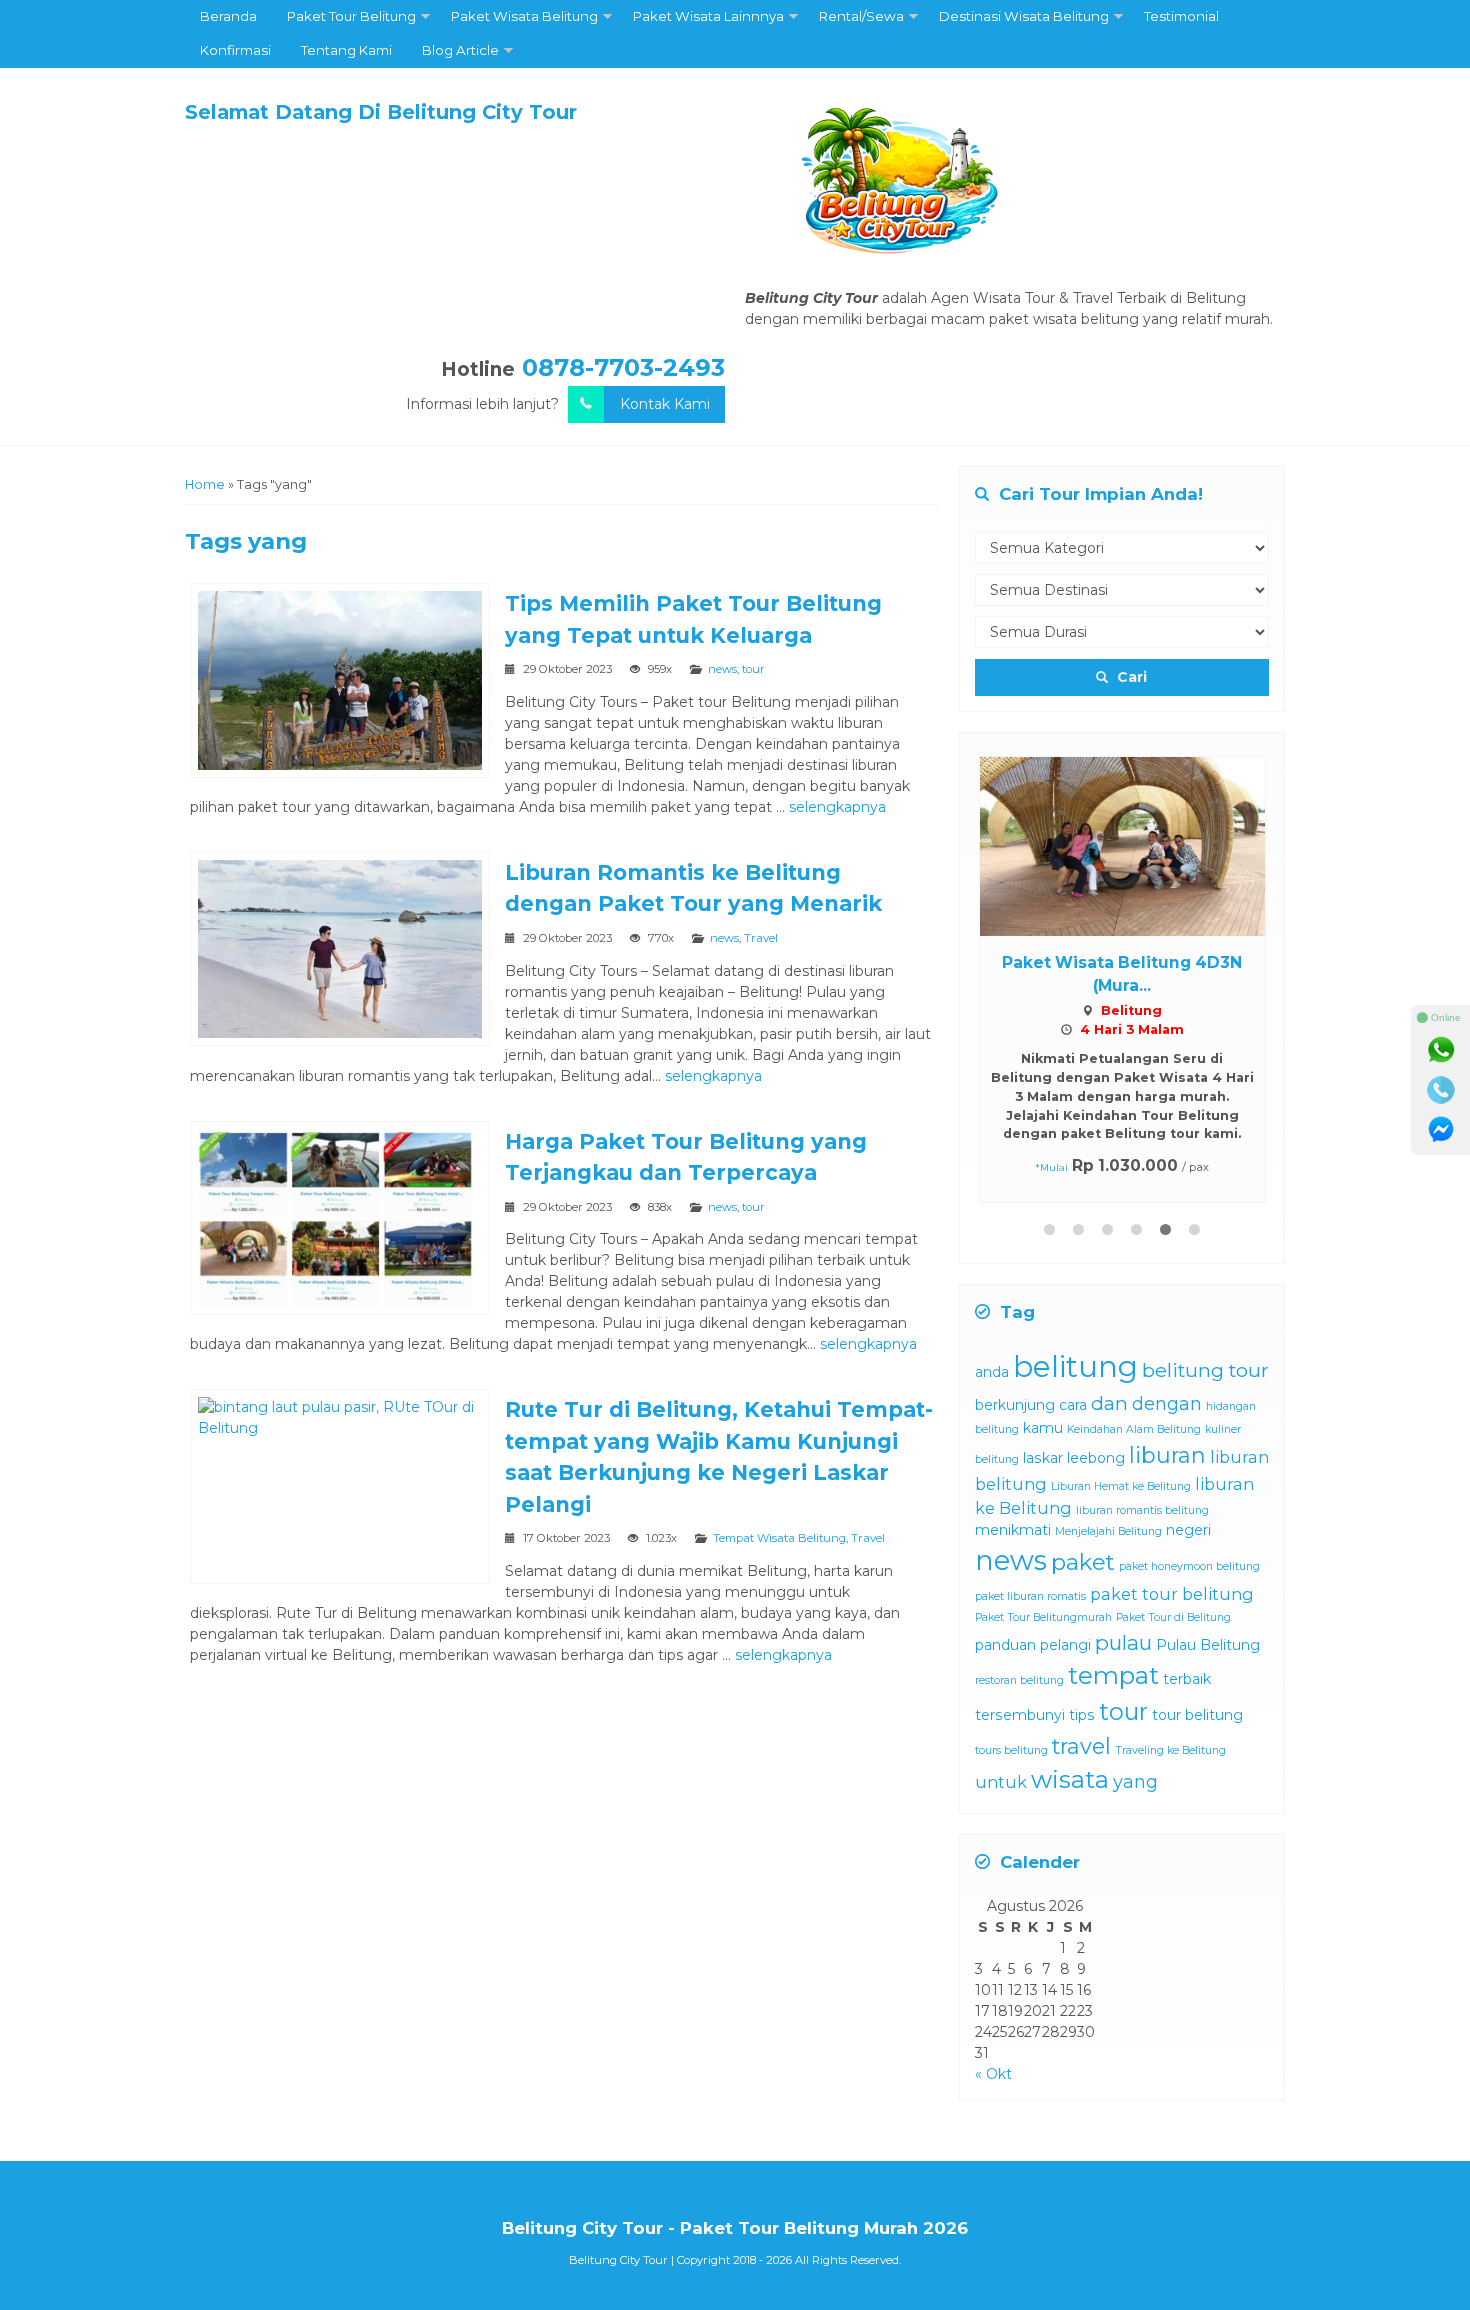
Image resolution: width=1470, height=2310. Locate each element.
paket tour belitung (1172, 1594)
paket (1083, 1562)
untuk (1001, 1782)
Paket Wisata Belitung (524, 16)
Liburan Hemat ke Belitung (1121, 1486)
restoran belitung (1019, 1680)
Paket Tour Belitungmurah (1043, 1617)
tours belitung (1011, 1750)
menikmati (1013, 1530)
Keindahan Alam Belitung (1134, 1429)
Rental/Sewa (861, 16)
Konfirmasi (235, 50)
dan (1109, 1403)
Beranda (228, 16)
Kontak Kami (665, 404)
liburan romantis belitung (1142, 1510)
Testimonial (1181, 16)
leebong (1096, 1458)
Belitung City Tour (618, 2260)
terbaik (1187, 1679)
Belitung (1131, 1010)
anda (992, 1372)
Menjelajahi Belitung (1108, 1531)
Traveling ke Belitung (1170, 1750)
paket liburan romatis (1030, 1596)
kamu (1043, 1428)
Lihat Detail (1141, 845)
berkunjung (1015, 1405)
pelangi (1065, 1645)
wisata (1070, 1779)
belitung (1075, 1366)
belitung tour (1205, 1370)
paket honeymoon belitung (1189, 1566)
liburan (1167, 1455)
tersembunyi (1020, 1715)
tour (753, 669)
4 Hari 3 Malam (1132, 1029)
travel (1081, 1746)
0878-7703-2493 (623, 367)
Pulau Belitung (1208, 1645)
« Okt (993, 2074)
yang (1135, 1782)
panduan (1005, 1645)
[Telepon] (1441, 1090)
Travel (761, 938)
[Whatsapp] (1441, 1050)
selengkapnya (837, 807)
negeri (1188, 1530)
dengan (1167, 1404)
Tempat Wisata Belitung (779, 1538)
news (722, 669)
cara (1073, 1405)
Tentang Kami (346, 50)
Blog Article (460, 50)
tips (1082, 1715)
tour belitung (1197, 1715)
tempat (1113, 1675)
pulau (1123, 1642)
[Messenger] (1441, 1130)
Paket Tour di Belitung (1173, 1617)
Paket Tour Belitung (351, 16)
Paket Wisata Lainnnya (708, 16)
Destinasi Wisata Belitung (1024, 16)
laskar (1043, 1458)
